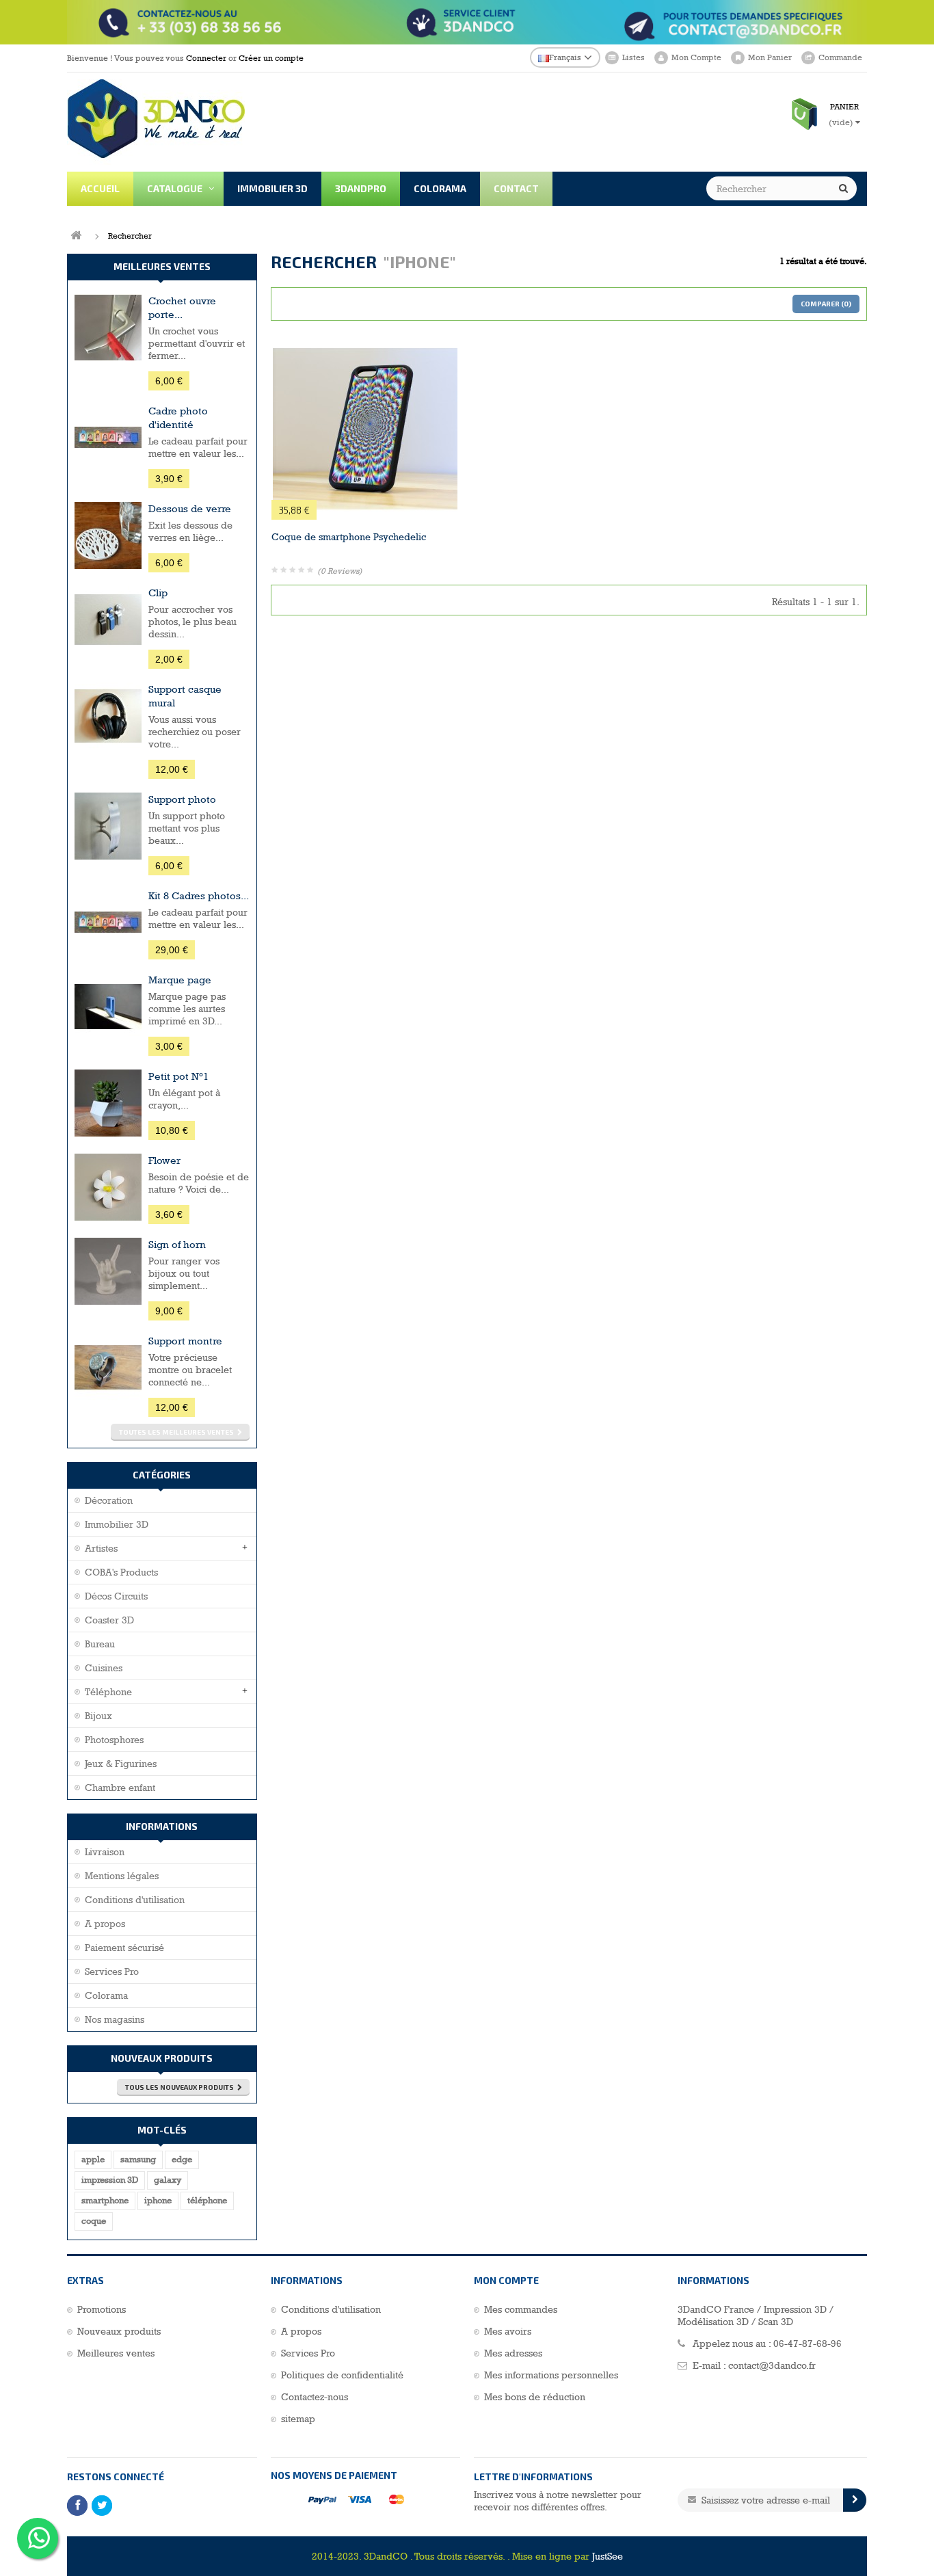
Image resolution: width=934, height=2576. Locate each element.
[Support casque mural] (108, 716)
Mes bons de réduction (535, 2397)
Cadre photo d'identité (178, 417)
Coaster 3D (109, 1620)
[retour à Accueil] (76, 236)
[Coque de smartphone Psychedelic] (365, 429)
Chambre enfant (120, 1788)
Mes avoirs (508, 2331)
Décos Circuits (116, 1596)
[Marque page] (108, 1007)
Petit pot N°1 (178, 1076)
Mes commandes (521, 2309)
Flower (164, 1160)
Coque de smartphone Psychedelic (349, 537)
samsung (138, 2159)
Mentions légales (122, 1876)
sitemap (298, 2419)
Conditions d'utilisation (135, 1900)
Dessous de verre (190, 508)
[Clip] (108, 620)
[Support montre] (108, 1368)
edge (182, 2159)
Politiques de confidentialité (342, 2375)
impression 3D (110, 2180)
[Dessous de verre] (108, 535)
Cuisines (104, 1668)
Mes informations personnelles (551, 2375)
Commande (840, 57)
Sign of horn (177, 1244)
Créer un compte (271, 58)
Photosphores (114, 1740)
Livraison (105, 1852)
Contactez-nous (315, 2397)
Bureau (100, 1644)
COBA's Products (121, 1572)
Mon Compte (696, 57)
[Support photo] (108, 826)
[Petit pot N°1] (108, 1103)
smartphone (105, 2200)
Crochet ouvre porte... (182, 307)
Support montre (185, 1341)
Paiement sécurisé (124, 1948)
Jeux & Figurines (121, 1764)
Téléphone (108, 1692)
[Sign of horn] (108, 1271)
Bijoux (98, 1716)
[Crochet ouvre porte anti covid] (108, 328)
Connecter (206, 58)
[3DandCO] (196, 122)
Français (565, 57)
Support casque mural (185, 696)
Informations (162, 1826)
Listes (633, 57)
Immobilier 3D (117, 1524)
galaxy (168, 2180)
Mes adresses (513, 2353)
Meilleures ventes (162, 266)
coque (94, 2221)
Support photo (182, 799)
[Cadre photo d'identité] (108, 438)
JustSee (608, 2556)
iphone (158, 2200)
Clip (158, 593)
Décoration (109, 1500)
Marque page (180, 980)
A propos (105, 1924)
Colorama (106, 1995)
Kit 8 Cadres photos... (199, 895)
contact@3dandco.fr (772, 2365)
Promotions (102, 2309)
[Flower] (108, 1187)
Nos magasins (115, 2019)
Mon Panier (770, 57)
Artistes (101, 1548)
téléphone (207, 2200)
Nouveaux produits (162, 2058)
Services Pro (112, 1971)
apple (93, 2159)
